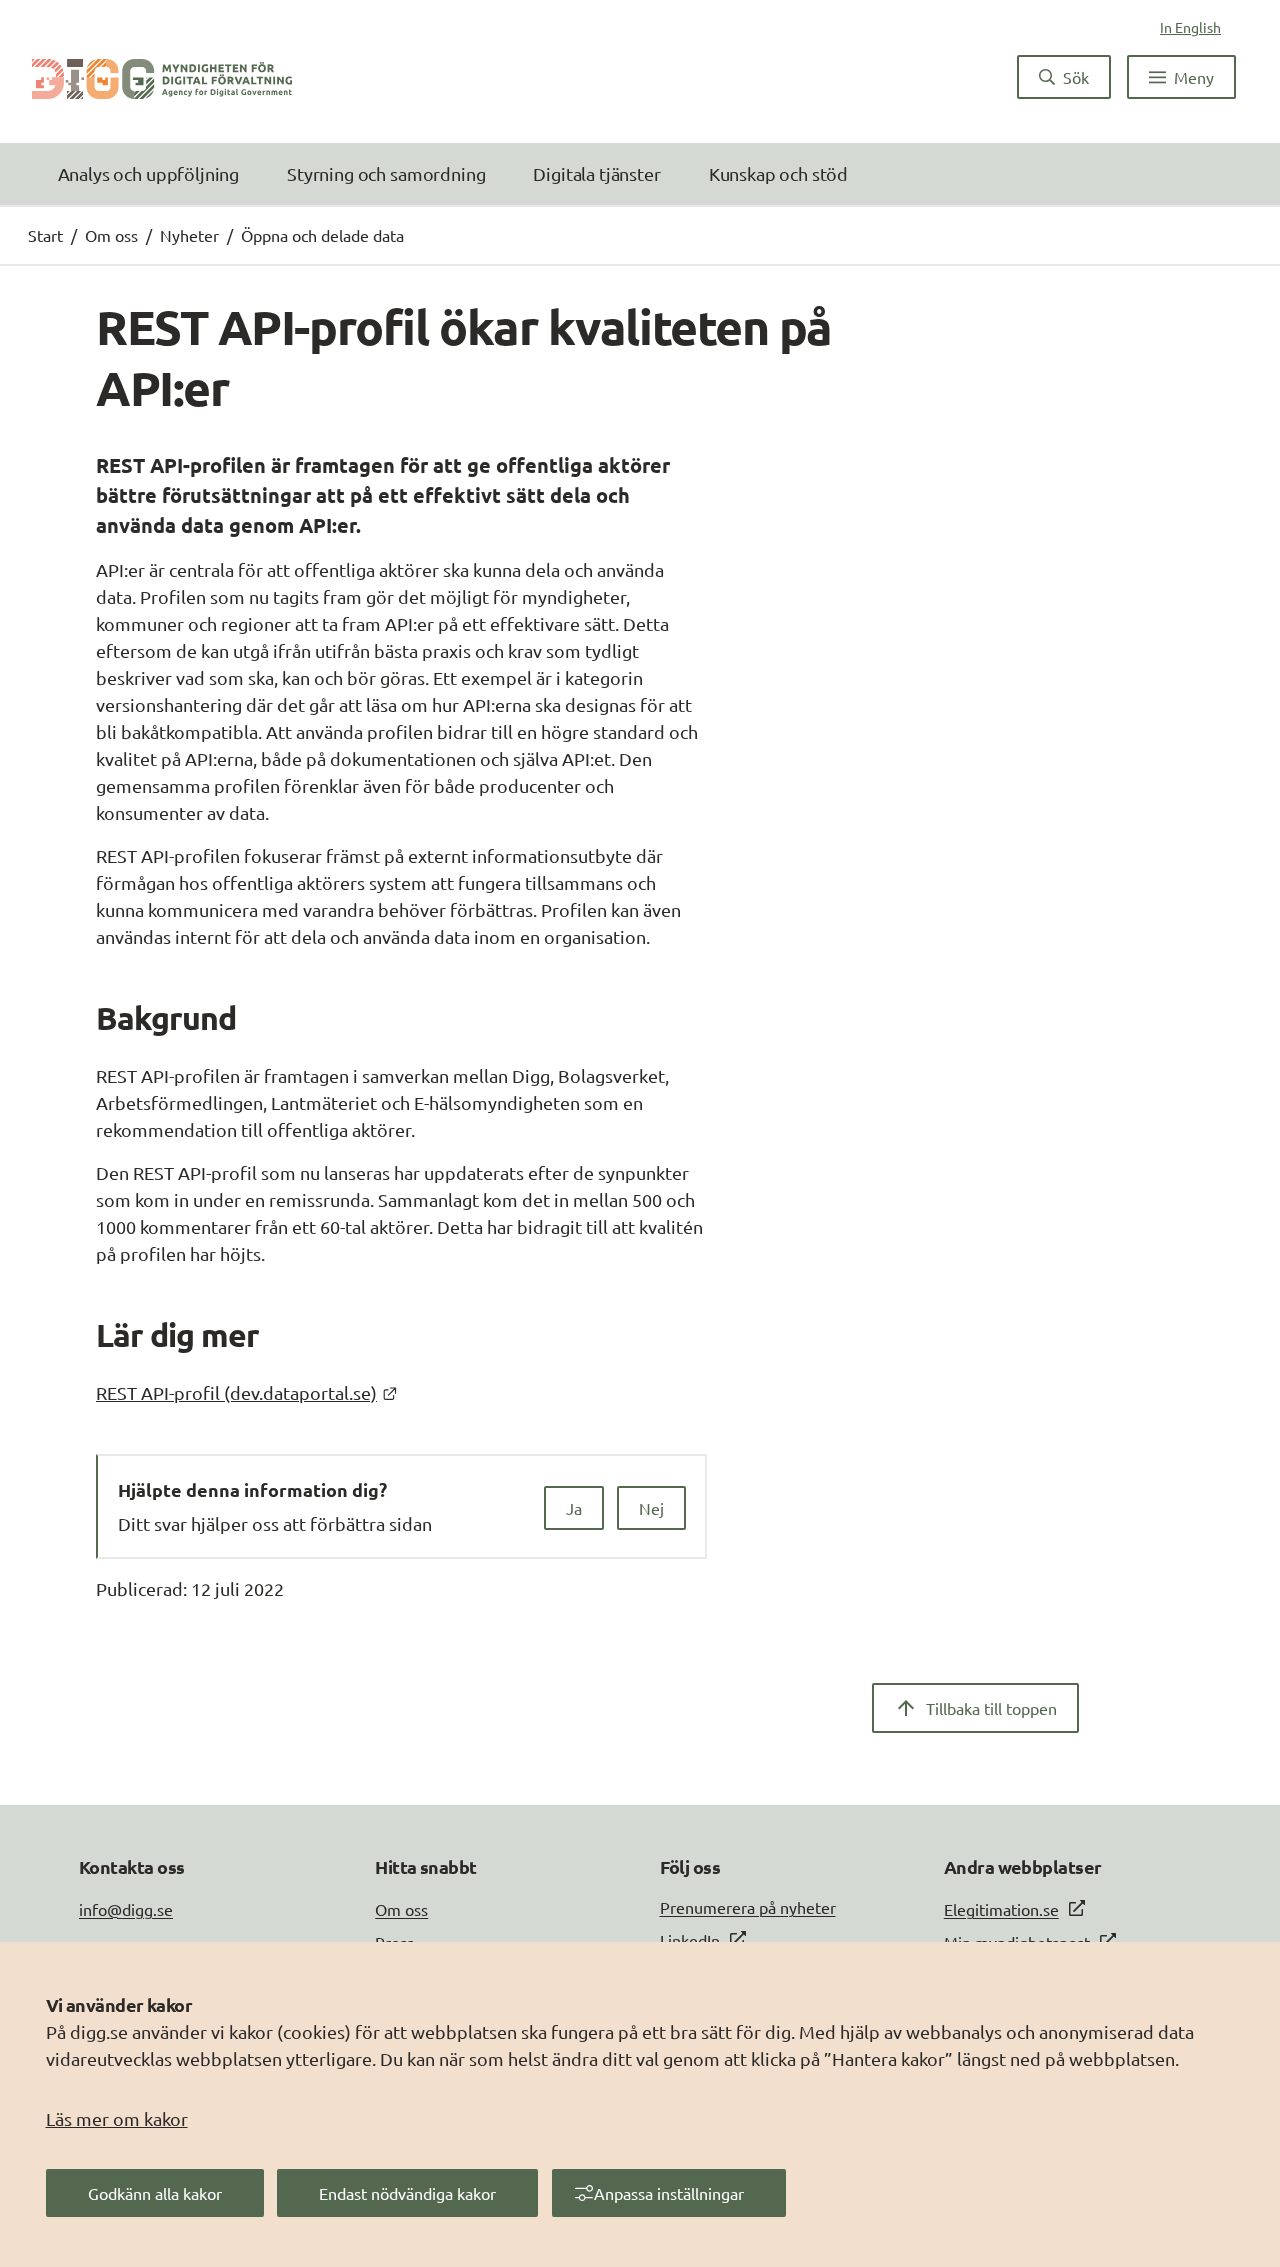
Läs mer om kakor (117, 2118)
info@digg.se (126, 1909)
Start (45, 235)
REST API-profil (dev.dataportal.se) (246, 1392)
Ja (574, 1508)
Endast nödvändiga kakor (407, 2193)
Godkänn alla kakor (155, 2193)
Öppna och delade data (322, 235)
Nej (651, 1508)
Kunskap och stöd (778, 173)
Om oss (111, 235)
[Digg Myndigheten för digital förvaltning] (162, 77)
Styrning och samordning (386, 173)
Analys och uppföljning (148, 173)
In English (1190, 27)
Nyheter (189, 235)
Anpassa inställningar (669, 2193)
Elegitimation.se (1001, 1909)
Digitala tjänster (596, 173)
